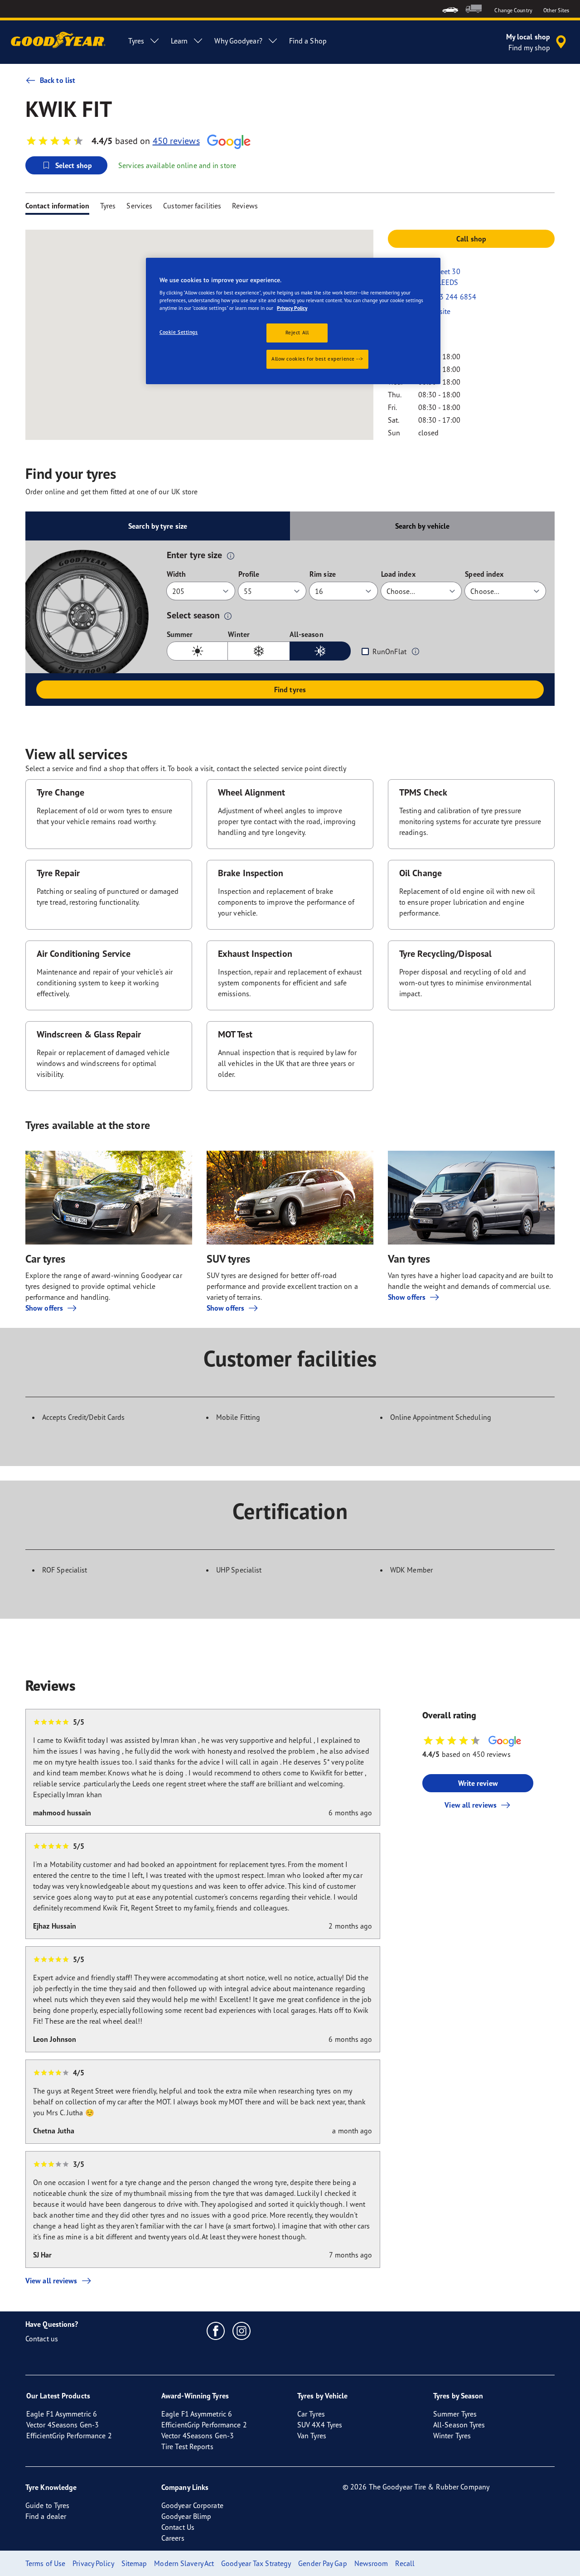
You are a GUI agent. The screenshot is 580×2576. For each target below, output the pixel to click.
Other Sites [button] (556, 10)
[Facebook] (216, 2330)
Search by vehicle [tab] (423, 526)
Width (176, 574)
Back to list (58, 80)
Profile (249, 574)
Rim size (323, 574)
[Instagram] (242, 2330)
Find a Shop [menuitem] (308, 41)
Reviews (245, 206)
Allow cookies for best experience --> (317, 359)
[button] (231, 555)
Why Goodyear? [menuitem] (238, 41)
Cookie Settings (179, 332)
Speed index (484, 574)
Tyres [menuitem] (136, 41)
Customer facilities (192, 206)
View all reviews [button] (471, 1805)
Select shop (74, 165)
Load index (398, 574)
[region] (293, 321)
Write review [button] (478, 1783)
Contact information (57, 206)
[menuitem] (450, 9)
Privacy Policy (292, 308)
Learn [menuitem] (179, 41)
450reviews (176, 141)
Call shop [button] (471, 239)
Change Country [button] (513, 10)
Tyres (108, 206)
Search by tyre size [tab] (158, 526)
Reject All (297, 333)
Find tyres (290, 690)
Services (139, 206)
